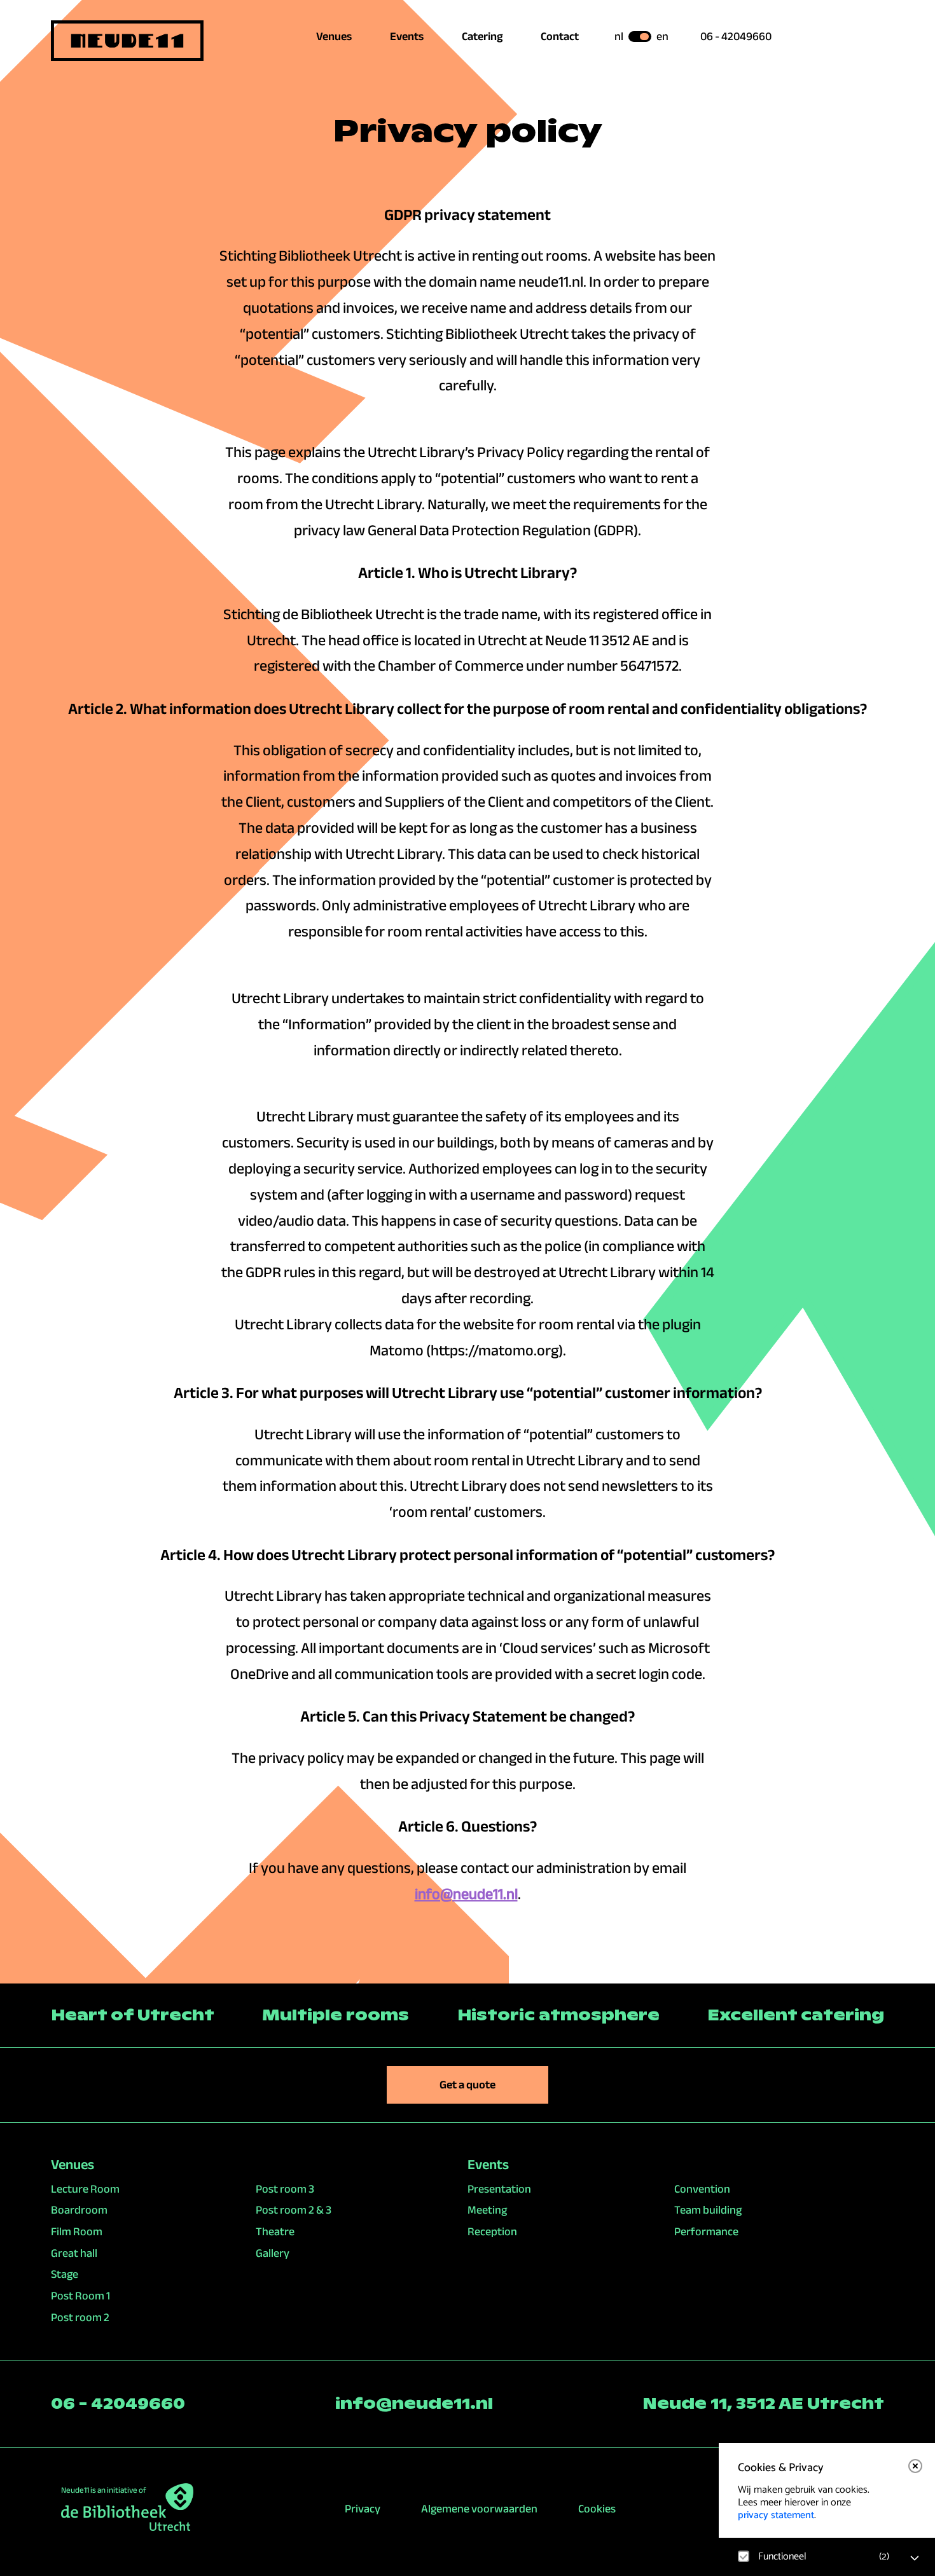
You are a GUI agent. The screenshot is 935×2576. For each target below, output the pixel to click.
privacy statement (776, 2515)
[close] (915, 2466)
